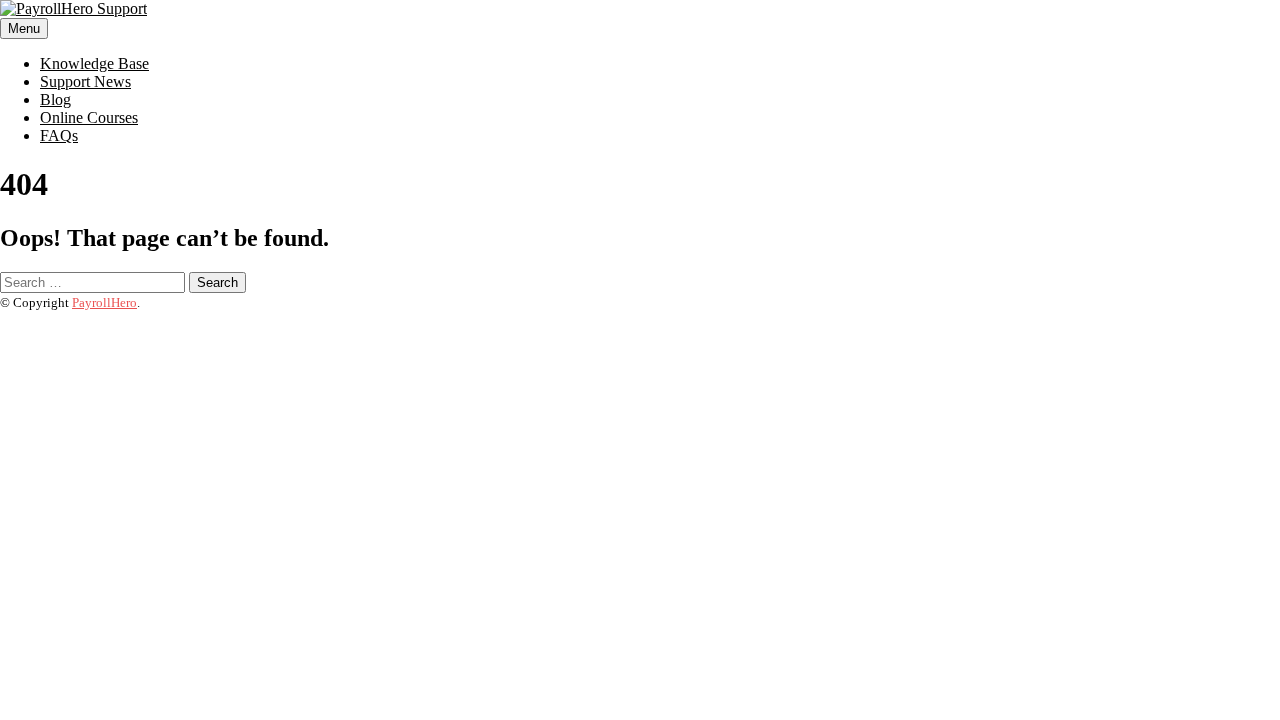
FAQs (59, 135)
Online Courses (89, 117)
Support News (85, 81)
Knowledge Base (94, 63)
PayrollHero (104, 302)
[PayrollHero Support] (73, 8)
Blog (55, 99)
